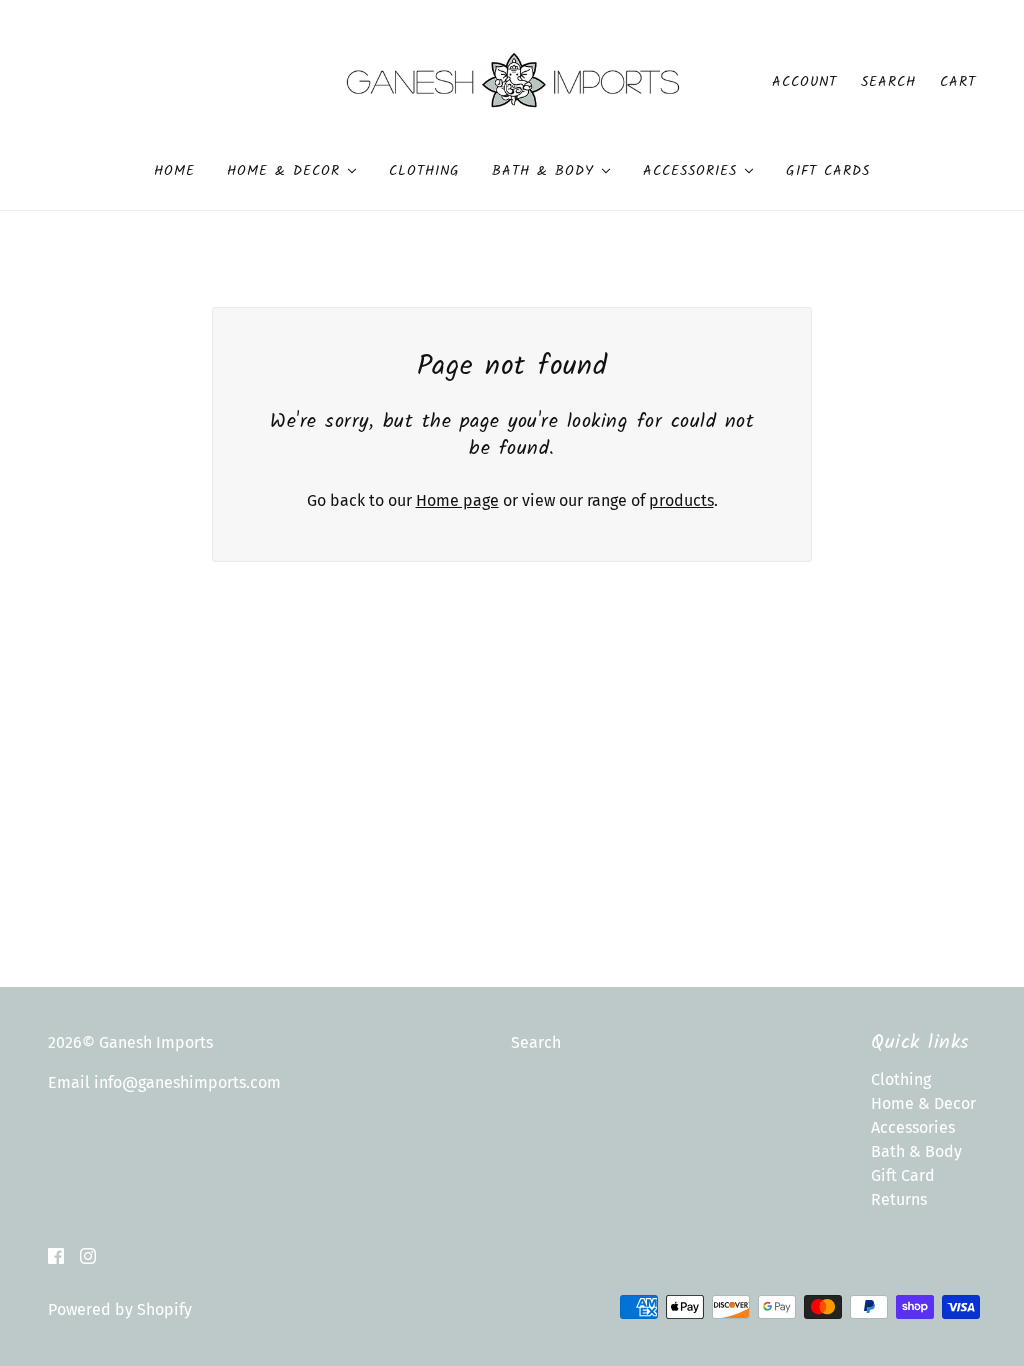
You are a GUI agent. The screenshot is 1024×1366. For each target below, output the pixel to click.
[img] (56, 1255)
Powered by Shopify (120, 1309)
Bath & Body (916, 1151)
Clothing (901, 1079)
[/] (512, 80)
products (681, 500)
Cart (958, 82)
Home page (457, 500)
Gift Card (903, 1175)
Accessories (913, 1127)
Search (888, 82)
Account (804, 82)
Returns (899, 1199)
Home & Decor (923, 1103)
